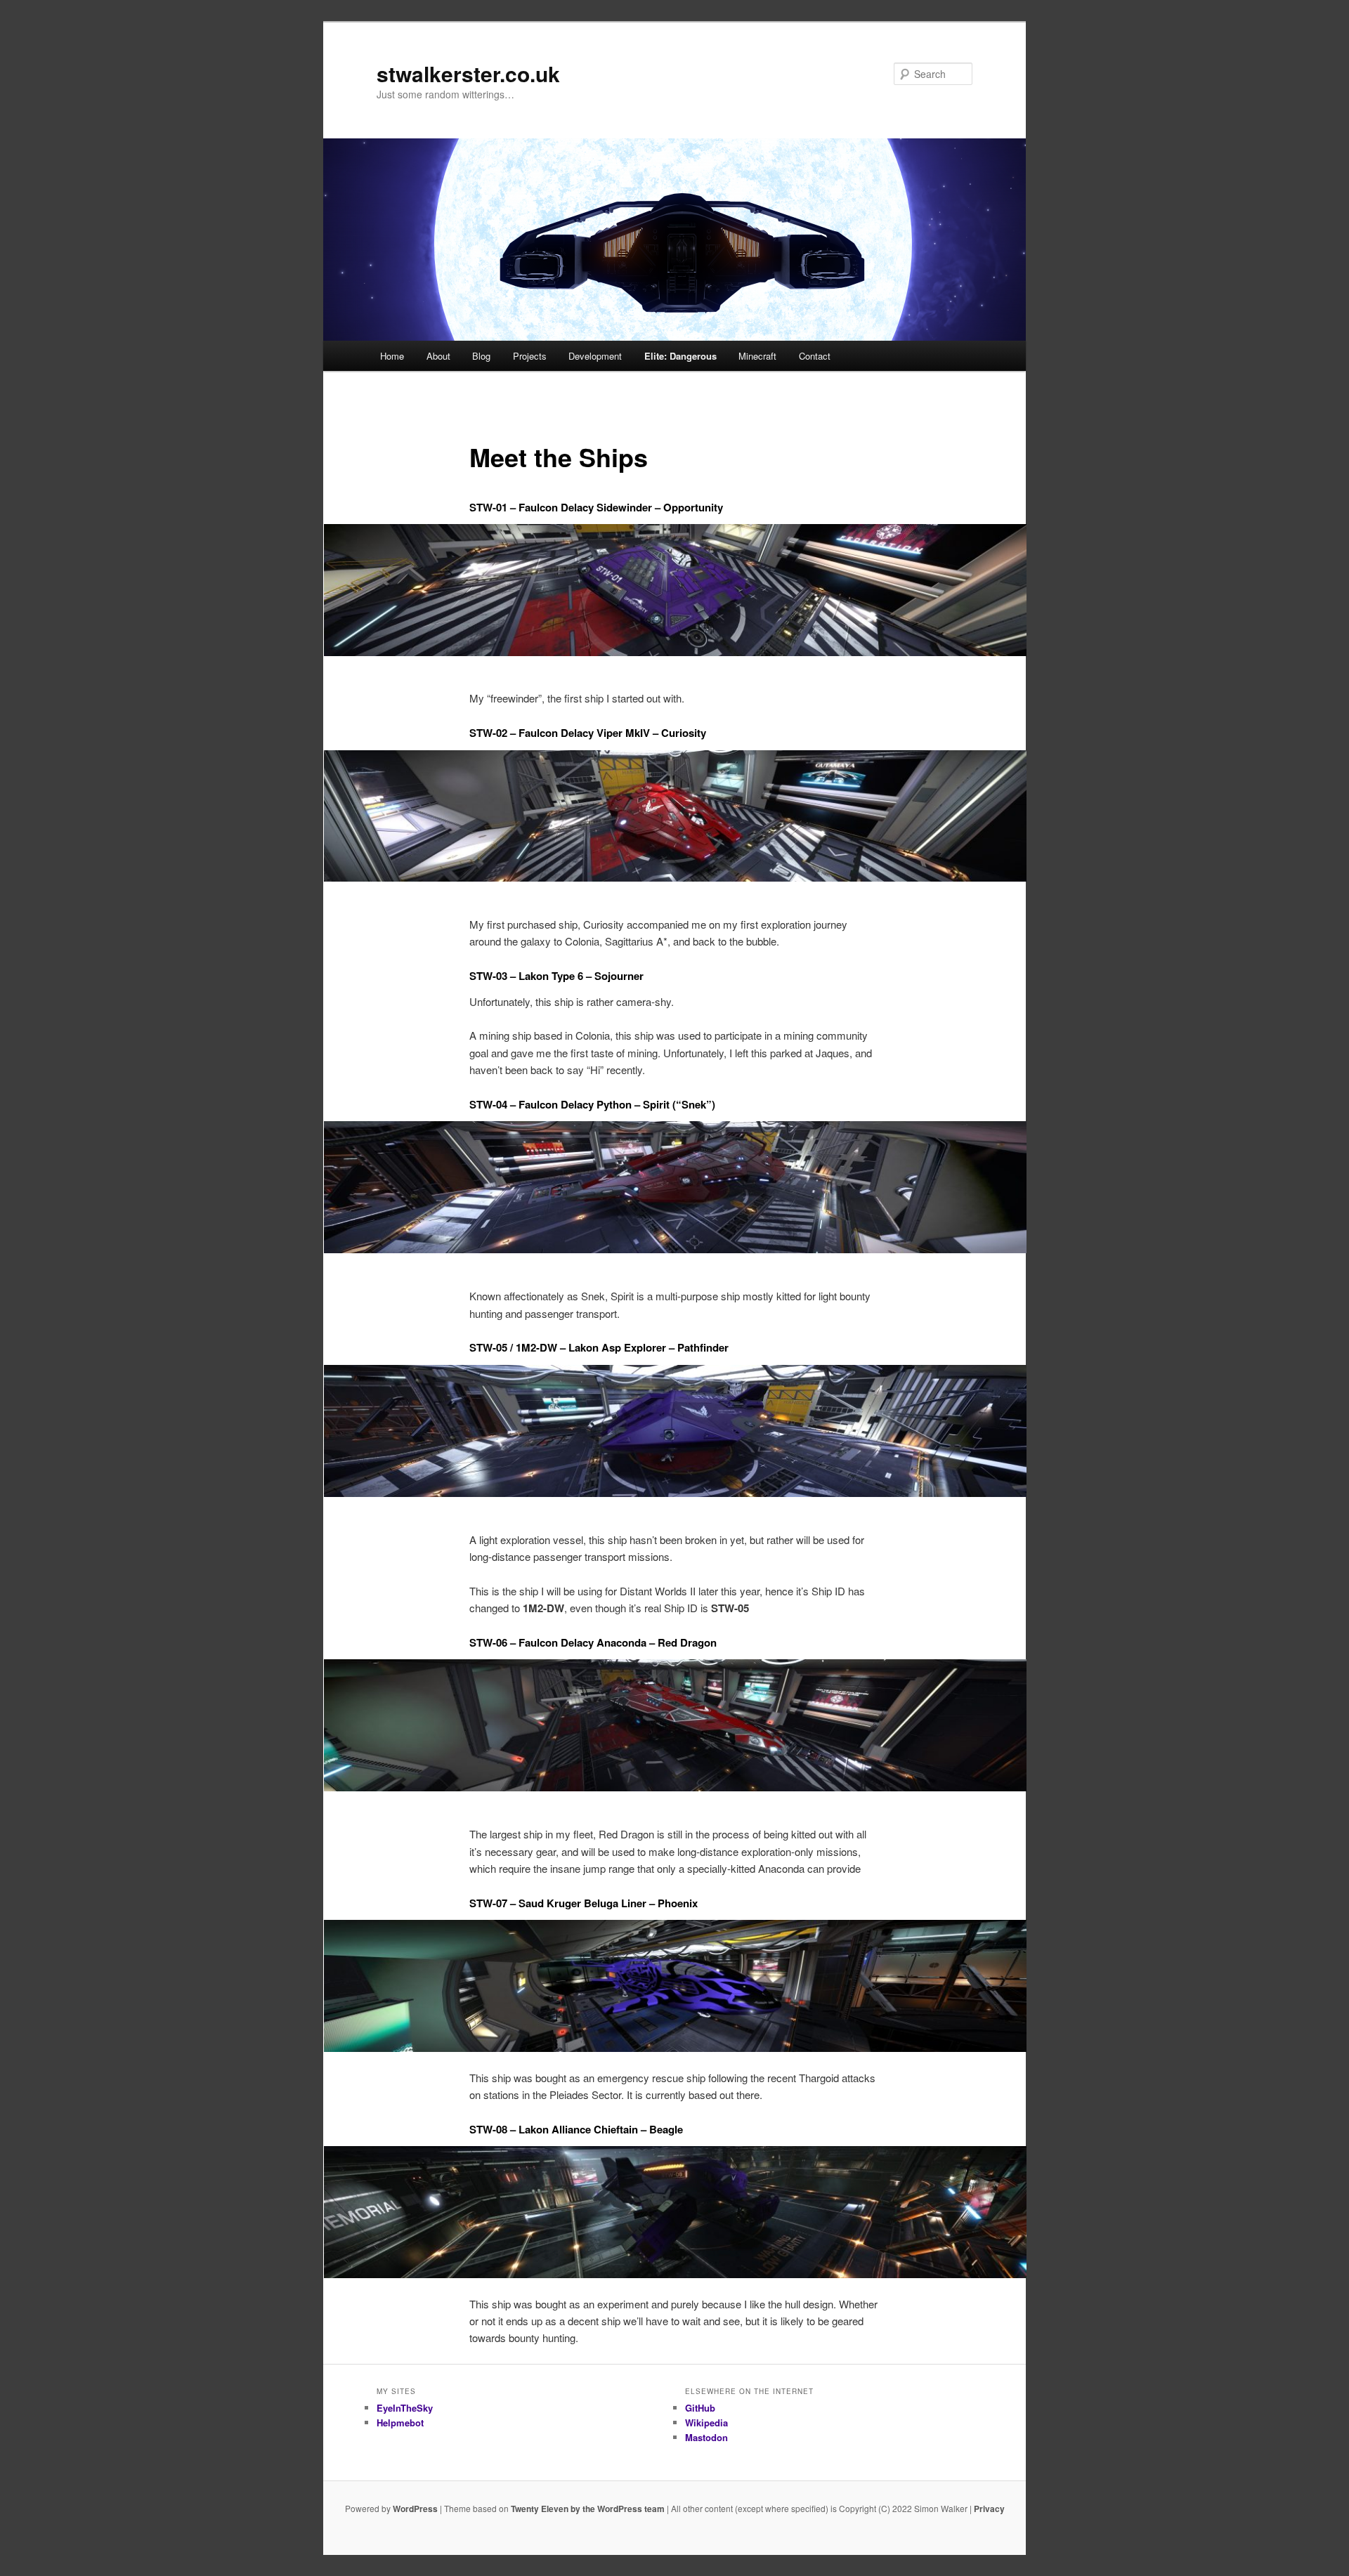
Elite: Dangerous (680, 356)
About (438, 356)
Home (392, 356)
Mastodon (706, 2437)
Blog (481, 356)
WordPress (415, 2509)
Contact (815, 356)
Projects (530, 356)
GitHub (700, 2408)
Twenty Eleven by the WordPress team (588, 2509)
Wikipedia (706, 2423)
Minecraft (757, 356)
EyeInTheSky (405, 2408)
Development (595, 356)
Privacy (989, 2509)
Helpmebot (400, 2423)
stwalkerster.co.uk (468, 73)
